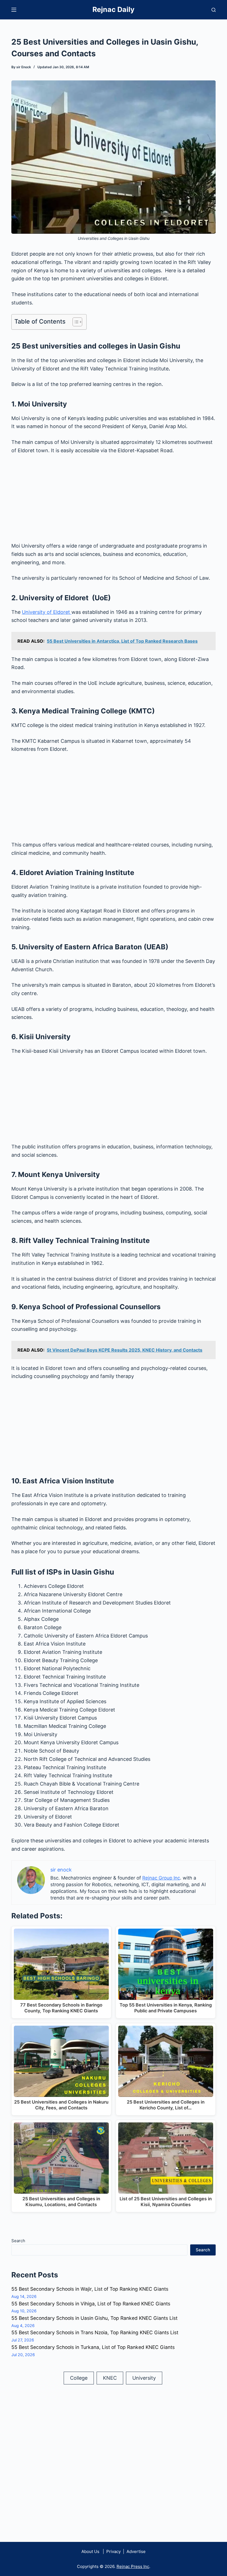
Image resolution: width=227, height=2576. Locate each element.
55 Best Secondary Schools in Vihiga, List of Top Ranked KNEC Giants (91, 2304)
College (79, 2378)
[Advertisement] (114, 501)
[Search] (214, 10)
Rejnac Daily (114, 9)
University (144, 2378)
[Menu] (14, 10)
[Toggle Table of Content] (75, 322)
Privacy (113, 2551)
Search (18, 2241)
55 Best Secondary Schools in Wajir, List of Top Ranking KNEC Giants (90, 2289)
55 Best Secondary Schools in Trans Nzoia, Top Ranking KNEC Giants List (95, 2332)
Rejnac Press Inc (133, 2566)
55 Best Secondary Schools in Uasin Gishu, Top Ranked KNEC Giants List (94, 2318)
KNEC (110, 2378)
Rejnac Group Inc (161, 1878)
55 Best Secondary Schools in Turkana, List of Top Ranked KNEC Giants (93, 2347)
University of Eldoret (47, 612)
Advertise (136, 2551)
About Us (90, 2551)
